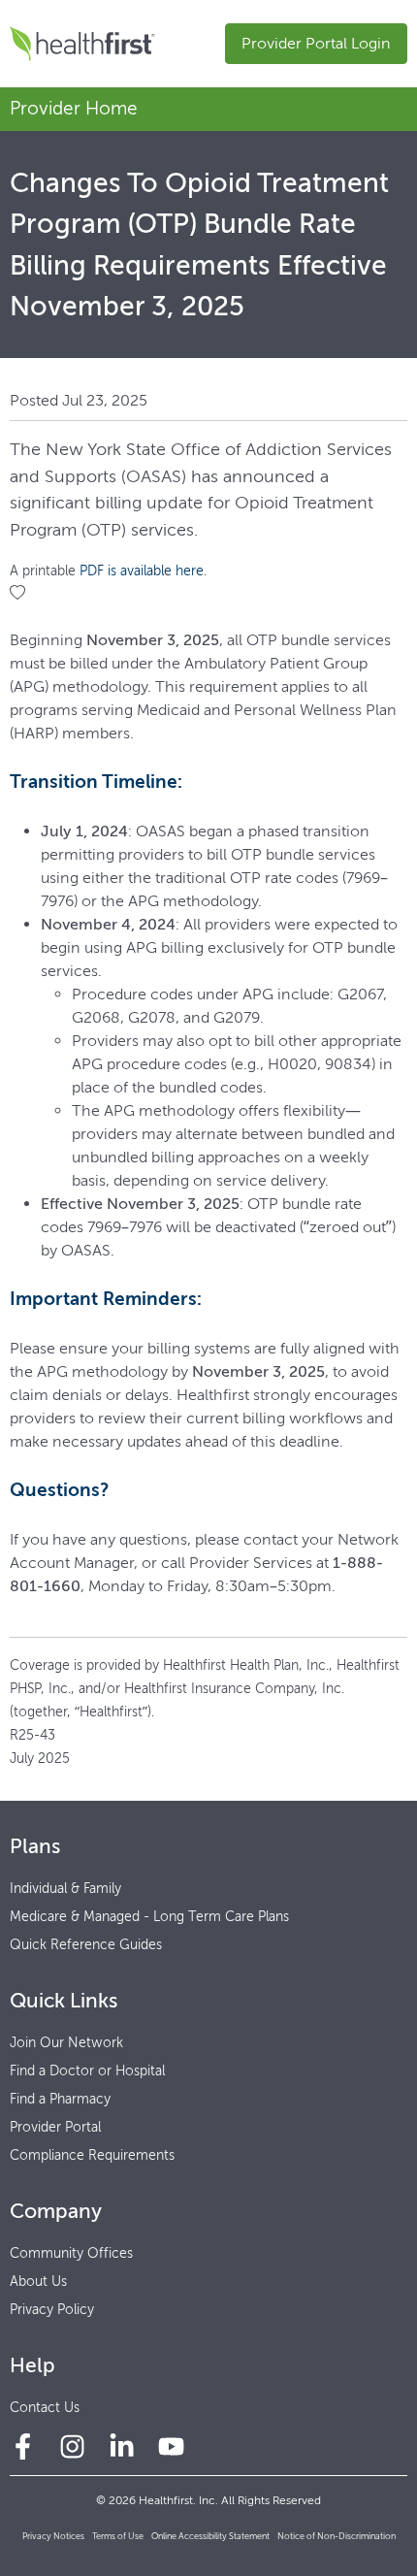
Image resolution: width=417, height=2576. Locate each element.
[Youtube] (171, 2446)
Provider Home (74, 108)
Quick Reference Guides (86, 1945)
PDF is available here (142, 571)
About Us (38, 2282)
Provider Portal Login (316, 43)
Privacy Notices (53, 2536)
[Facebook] (23, 2446)
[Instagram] (72, 2446)
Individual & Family (65, 1889)
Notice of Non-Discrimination (337, 2536)
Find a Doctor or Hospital (87, 2071)
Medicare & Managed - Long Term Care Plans (149, 1917)
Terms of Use (118, 2536)
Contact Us (45, 2408)
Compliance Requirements (92, 2155)
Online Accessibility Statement (210, 2536)
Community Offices (71, 2253)
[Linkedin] (122, 2446)
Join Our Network (66, 2043)
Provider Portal (55, 2127)
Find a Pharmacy (60, 2099)
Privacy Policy (52, 2310)
